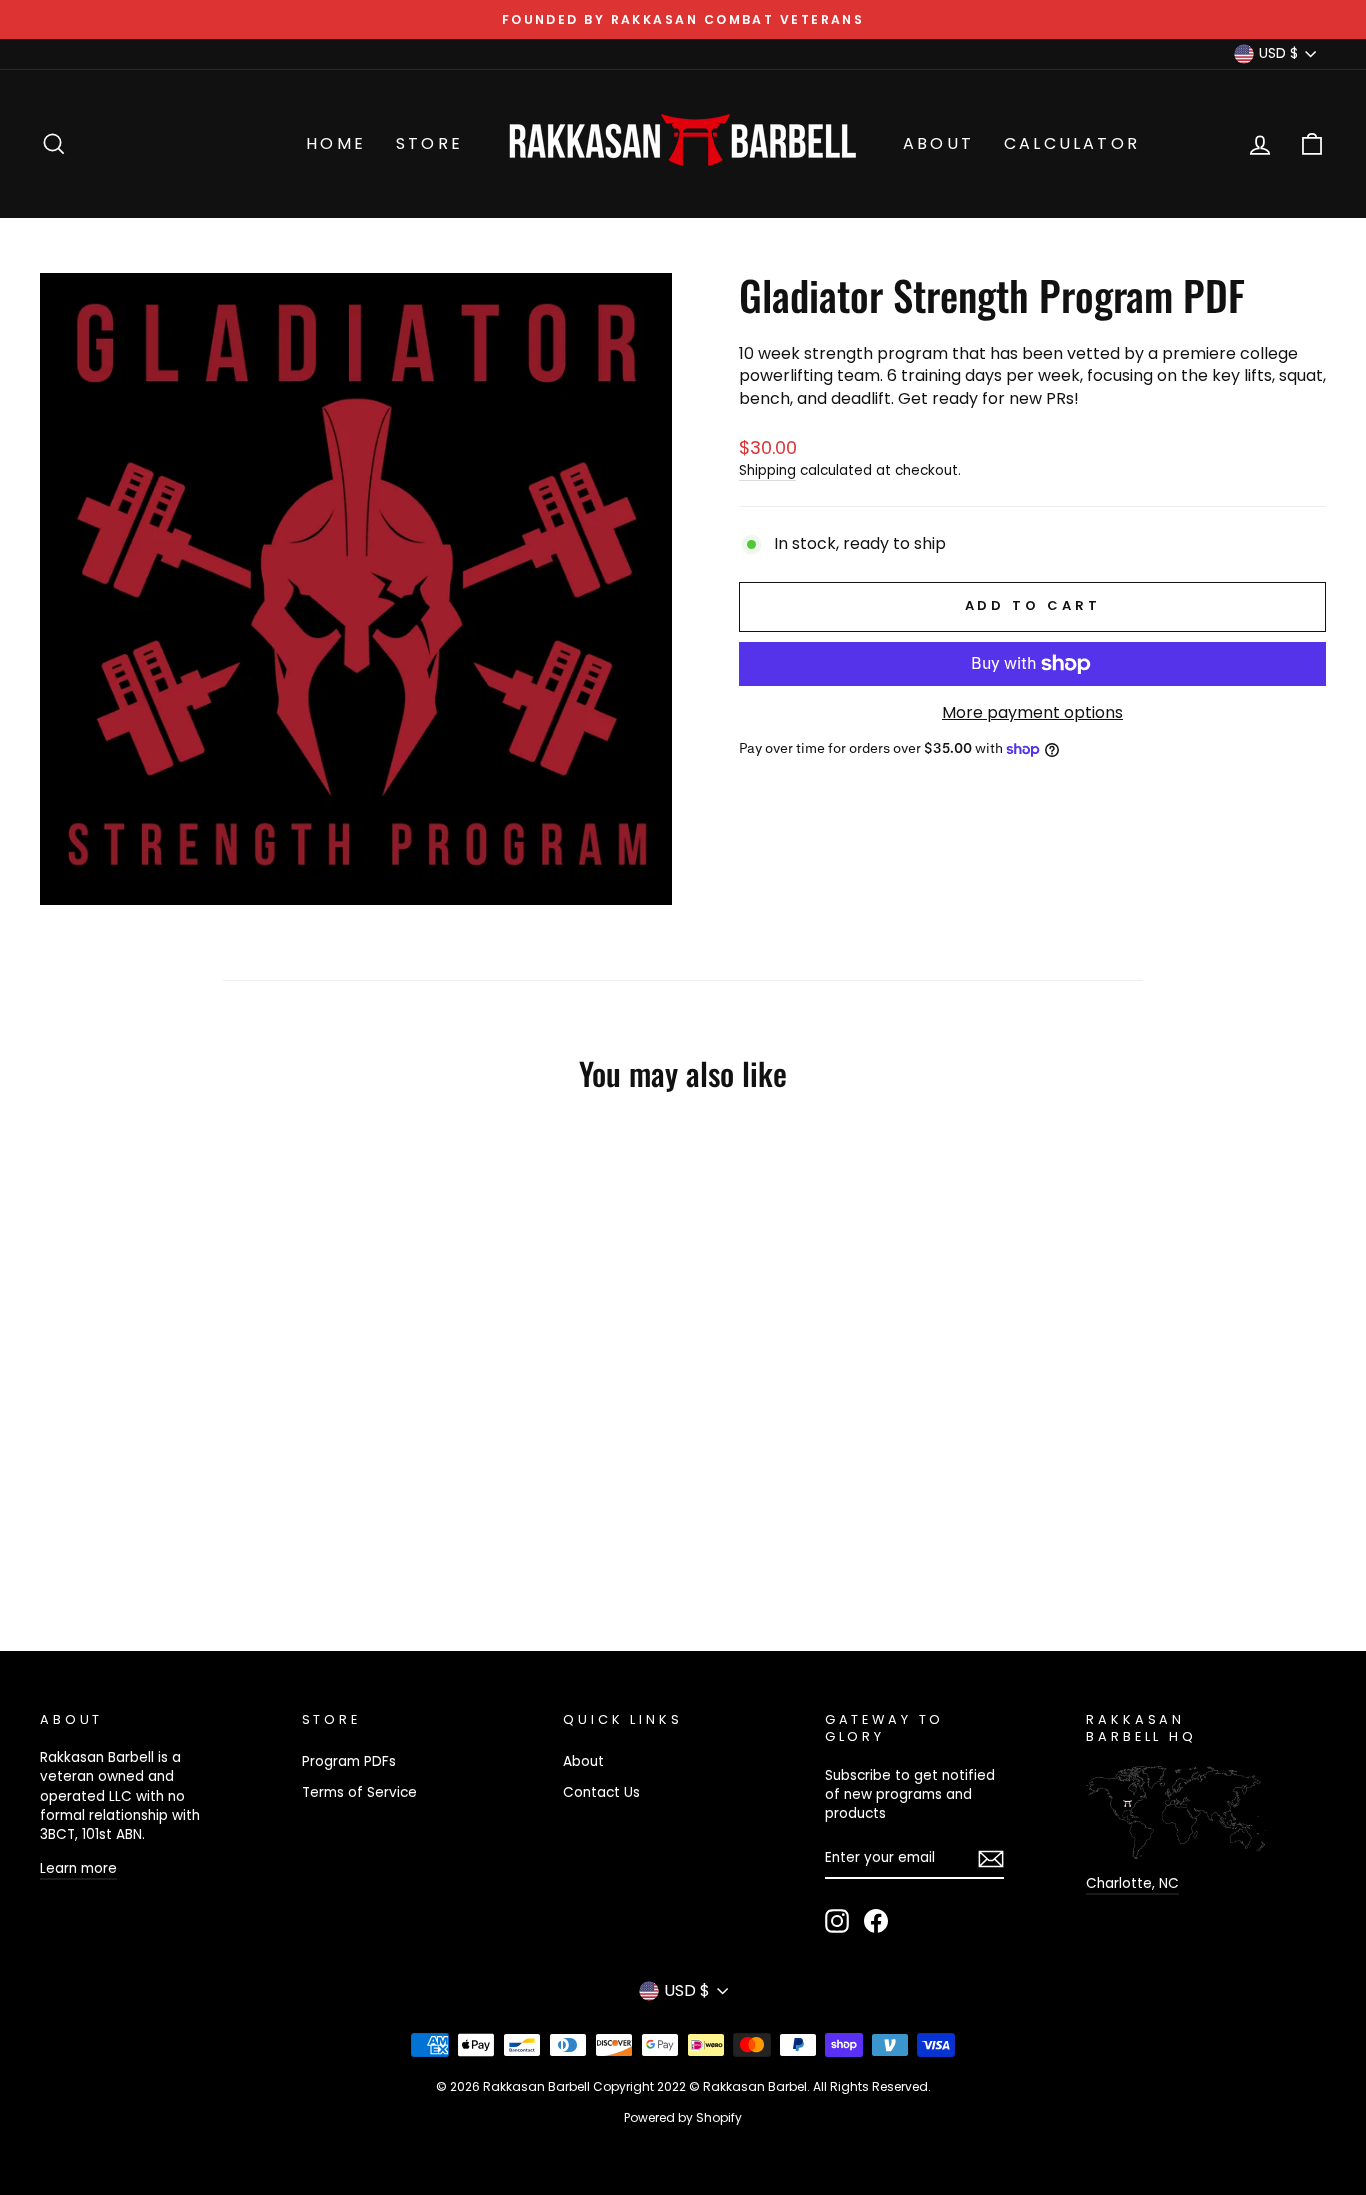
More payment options (1032, 713)
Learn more (78, 1868)
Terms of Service (359, 1792)
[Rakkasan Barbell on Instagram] (837, 1921)
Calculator (1072, 143)
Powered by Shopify (683, 2117)
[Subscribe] (991, 1859)
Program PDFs (349, 1761)
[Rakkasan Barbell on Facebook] (876, 1921)
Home (336, 143)
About (938, 143)
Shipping (767, 470)
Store (429, 143)
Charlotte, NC (1132, 1883)
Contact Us (601, 1792)
